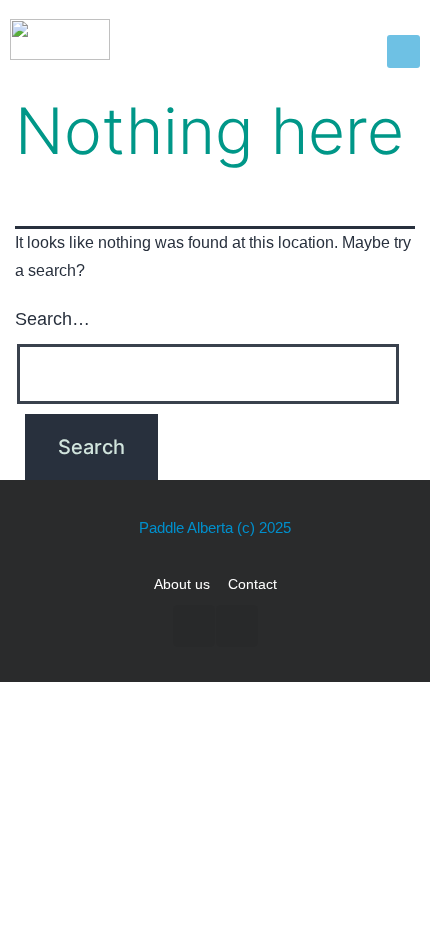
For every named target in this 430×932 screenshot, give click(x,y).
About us (182, 584)
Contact (252, 584)
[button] (403, 51)
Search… (52, 319)
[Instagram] (237, 626)
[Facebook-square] (194, 626)
